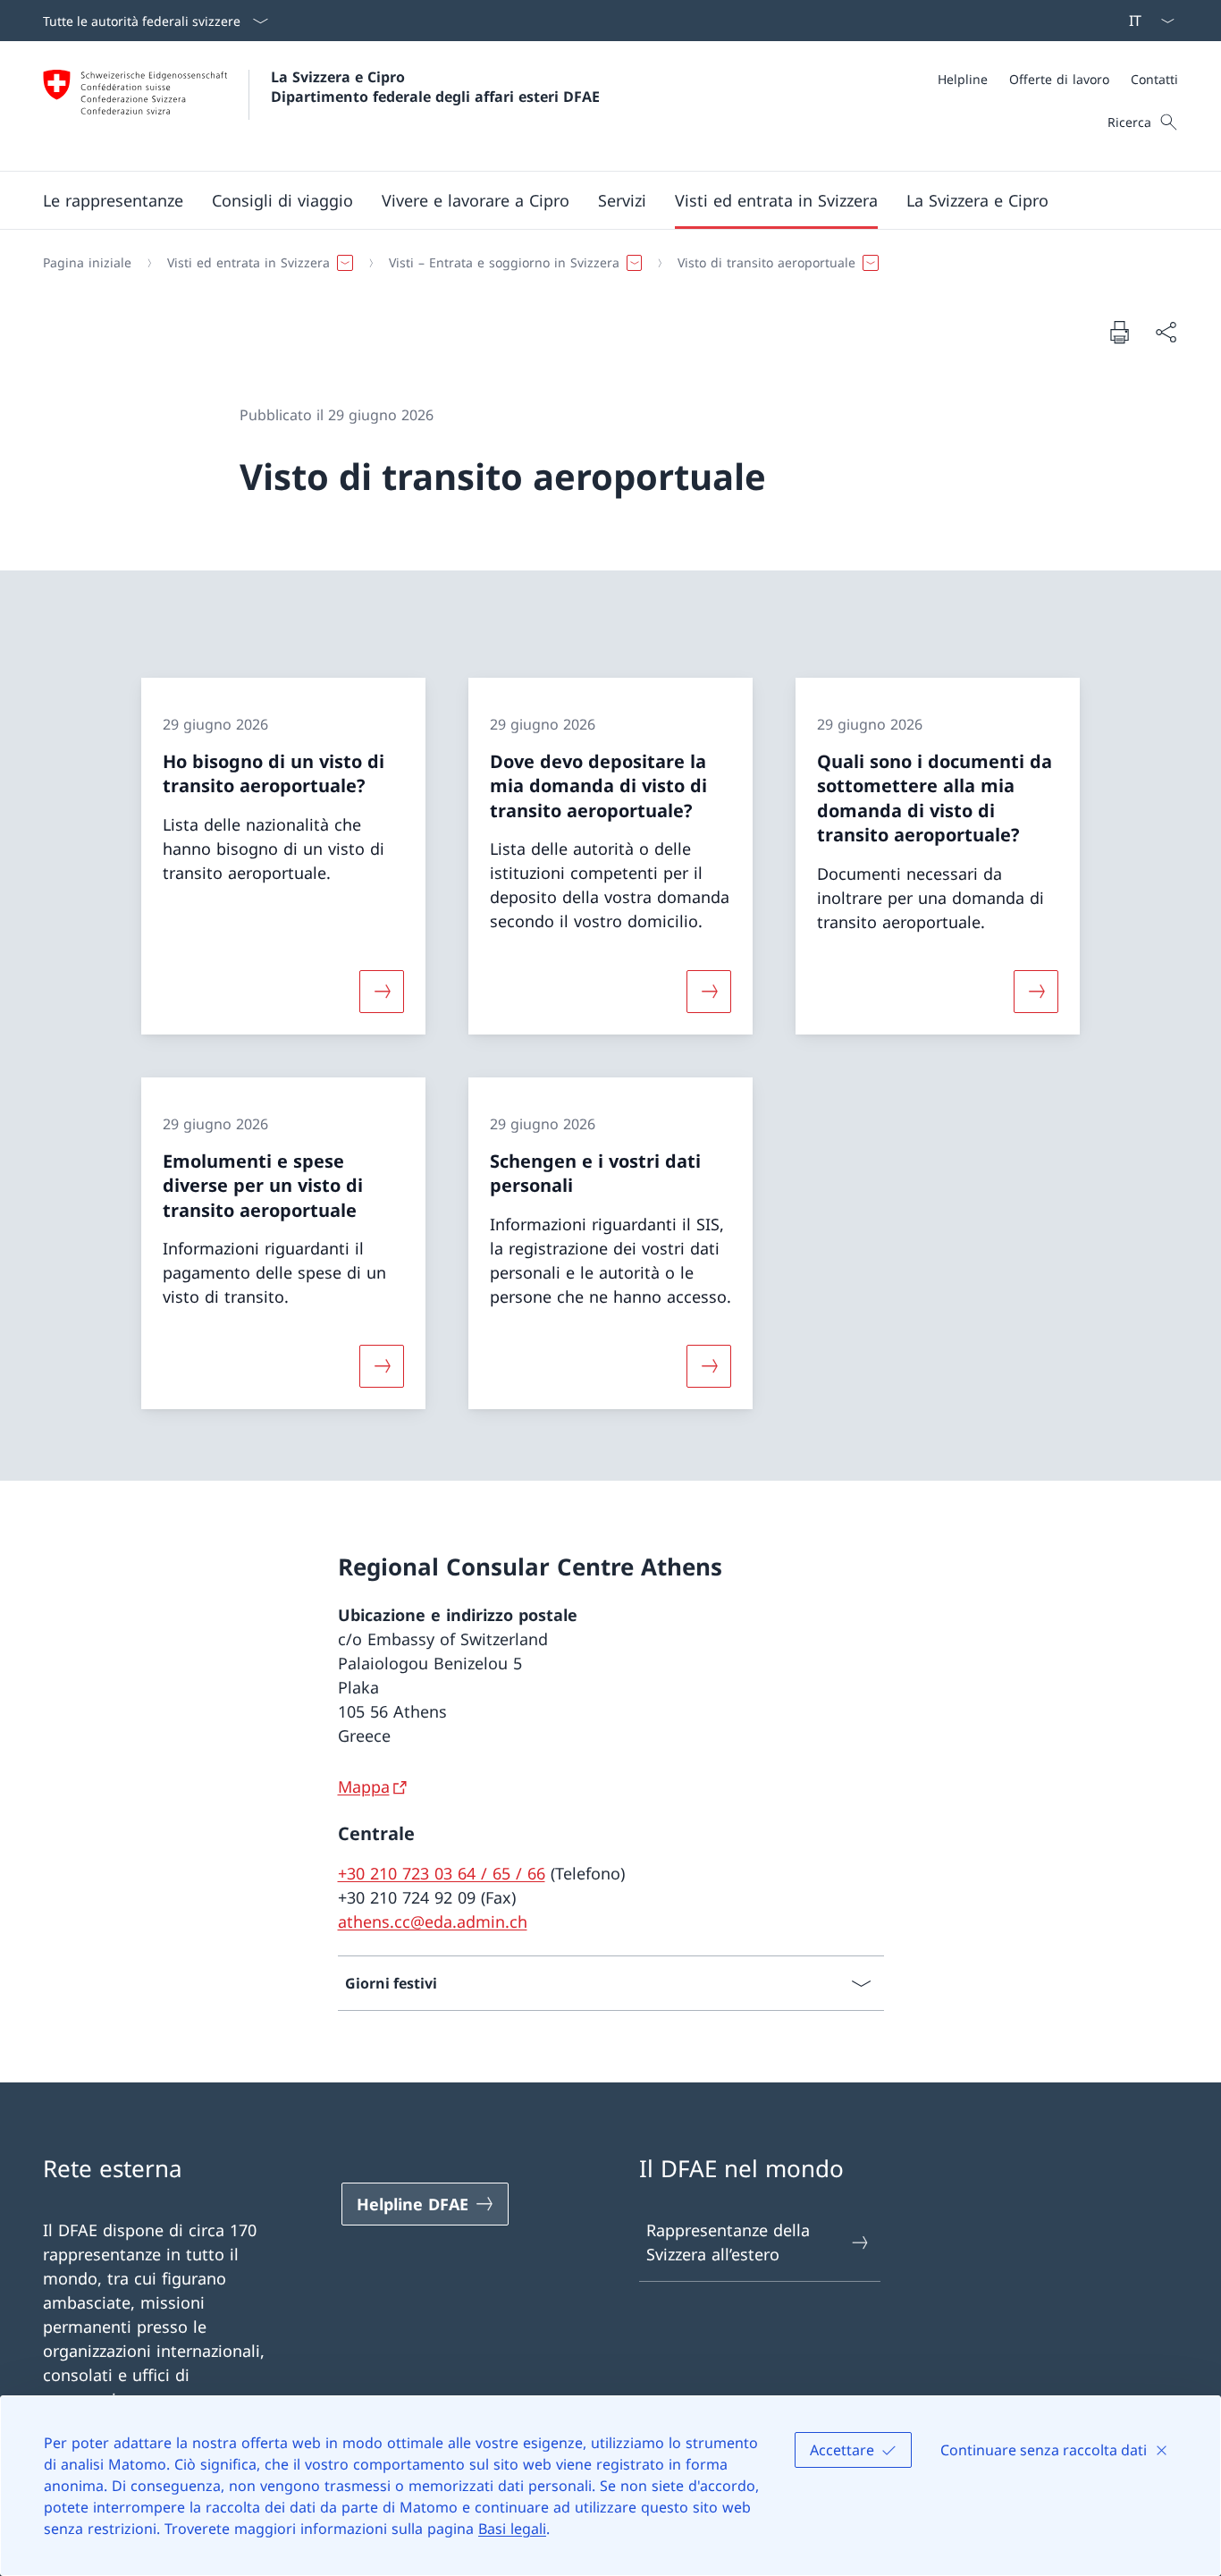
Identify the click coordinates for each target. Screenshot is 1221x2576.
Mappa (364, 1786)
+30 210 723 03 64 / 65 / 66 (442, 1873)
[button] (113, 200)
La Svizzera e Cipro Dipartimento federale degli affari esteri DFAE (435, 87)
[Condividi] (1166, 332)
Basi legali (512, 2529)
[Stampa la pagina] (1119, 332)
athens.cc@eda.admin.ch (433, 1921)
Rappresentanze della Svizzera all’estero (728, 2242)
